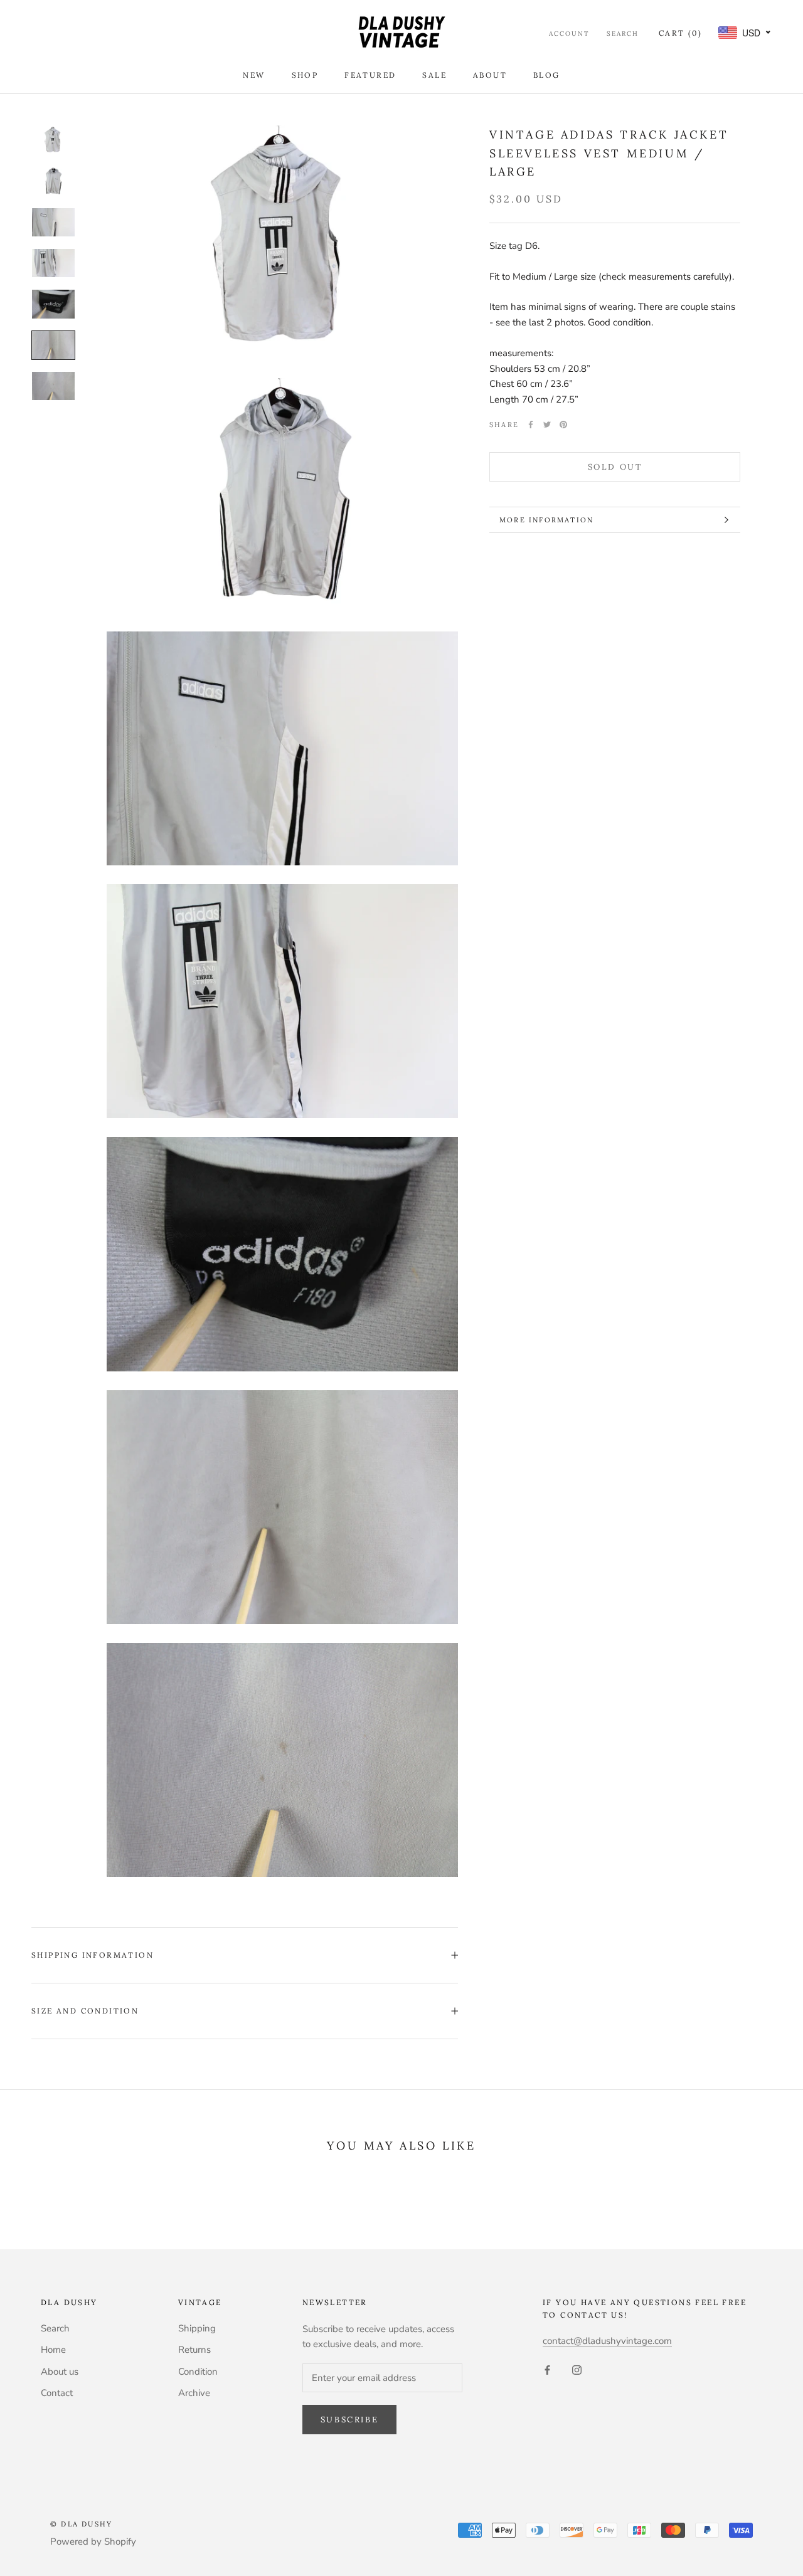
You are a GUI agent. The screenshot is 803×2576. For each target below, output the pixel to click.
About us (60, 2372)
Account (569, 34)
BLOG (547, 75)
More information (546, 520)
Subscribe (349, 2420)
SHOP (305, 75)
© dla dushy (81, 2524)
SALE (434, 75)
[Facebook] (531, 425)
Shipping (197, 2328)
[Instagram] (577, 2369)
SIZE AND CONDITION (85, 2011)
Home (53, 2350)
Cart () (680, 33)
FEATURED (370, 75)
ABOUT (490, 75)
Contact (57, 2393)
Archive (194, 2393)
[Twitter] (547, 425)
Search (623, 34)
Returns (194, 2350)
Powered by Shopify (93, 2542)
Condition (198, 2372)
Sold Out (615, 467)
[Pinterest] (563, 425)
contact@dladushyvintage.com (607, 2341)
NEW (254, 75)
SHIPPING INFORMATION (93, 1955)
